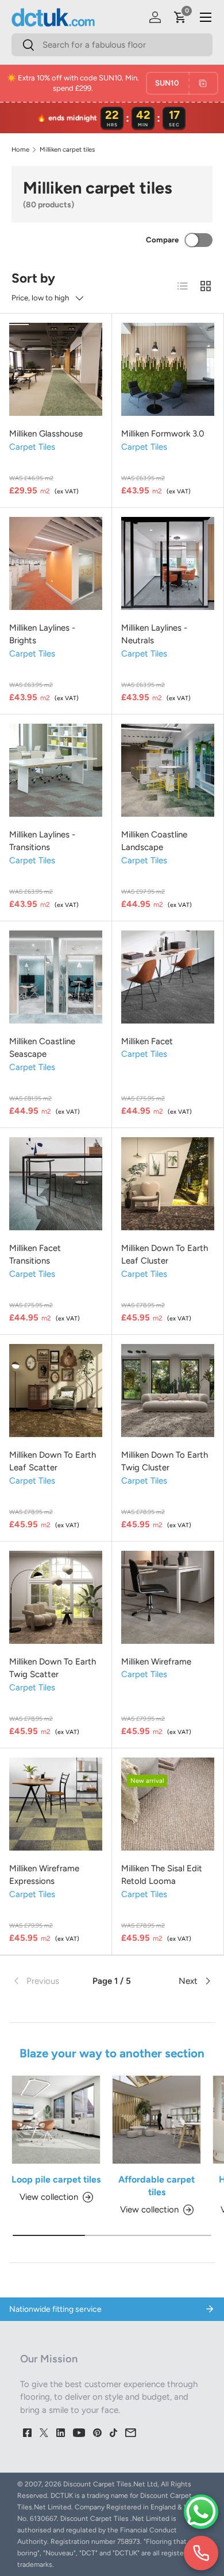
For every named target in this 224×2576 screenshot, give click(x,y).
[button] (180, 17)
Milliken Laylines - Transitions (42, 841)
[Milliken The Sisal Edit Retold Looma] (168, 1804)
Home (20, 150)
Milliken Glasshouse (46, 434)
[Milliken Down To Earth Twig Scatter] (56, 1597)
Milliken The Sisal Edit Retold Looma (162, 1875)
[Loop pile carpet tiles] (56, 2120)
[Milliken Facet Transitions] (56, 1184)
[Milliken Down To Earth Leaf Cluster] (168, 1184)
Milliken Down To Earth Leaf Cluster (165, 1255)
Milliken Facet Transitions (35, 1255)
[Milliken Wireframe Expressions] (56, 1804)
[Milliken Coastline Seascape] (56, 977)
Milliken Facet (147, 1041)
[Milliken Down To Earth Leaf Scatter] (56, 1391)
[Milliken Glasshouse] (56, 369)
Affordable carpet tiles (157, 2186)
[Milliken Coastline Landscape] (168, 770)
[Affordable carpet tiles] (157, 2120)
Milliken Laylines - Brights (42, 634)
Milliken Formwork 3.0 (163, 434)
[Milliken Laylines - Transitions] (56, 770)
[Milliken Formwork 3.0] (168, 369)
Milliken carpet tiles (67, 150)
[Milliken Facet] (168, 977)
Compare (162, 240)
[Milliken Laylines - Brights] (56, 563)
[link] (45, 1981)
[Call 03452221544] (201, 2553)
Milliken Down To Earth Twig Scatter (53, 1668)
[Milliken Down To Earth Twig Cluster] (168, 1391)
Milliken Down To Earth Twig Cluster (165, 1461)
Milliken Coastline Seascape (42, 1048)
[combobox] (112, 45)
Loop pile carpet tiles (56, 2179)
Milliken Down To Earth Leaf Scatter (53, 1461)
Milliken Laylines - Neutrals (154, 634)
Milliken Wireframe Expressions (44, 1875)
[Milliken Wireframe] (168, 1597)
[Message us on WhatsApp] (201, 2512)
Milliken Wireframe (156, 1662)
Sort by (33, 278)
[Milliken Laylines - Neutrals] (168, 563)
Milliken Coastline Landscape (154, 841)
